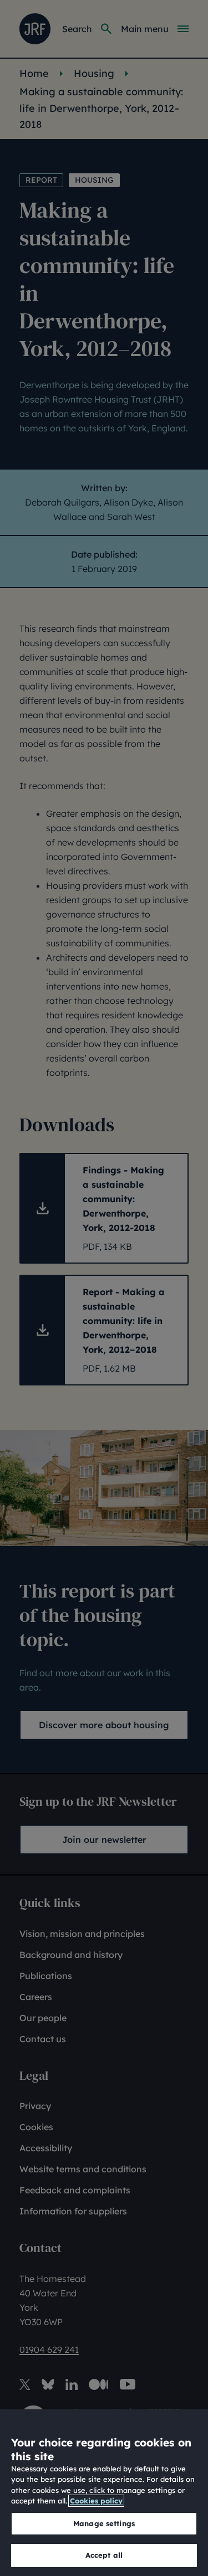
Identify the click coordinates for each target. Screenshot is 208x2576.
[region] (104, 2493)
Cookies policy (96, 2501)
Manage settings (104, 2523)
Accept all (104, 2555)
